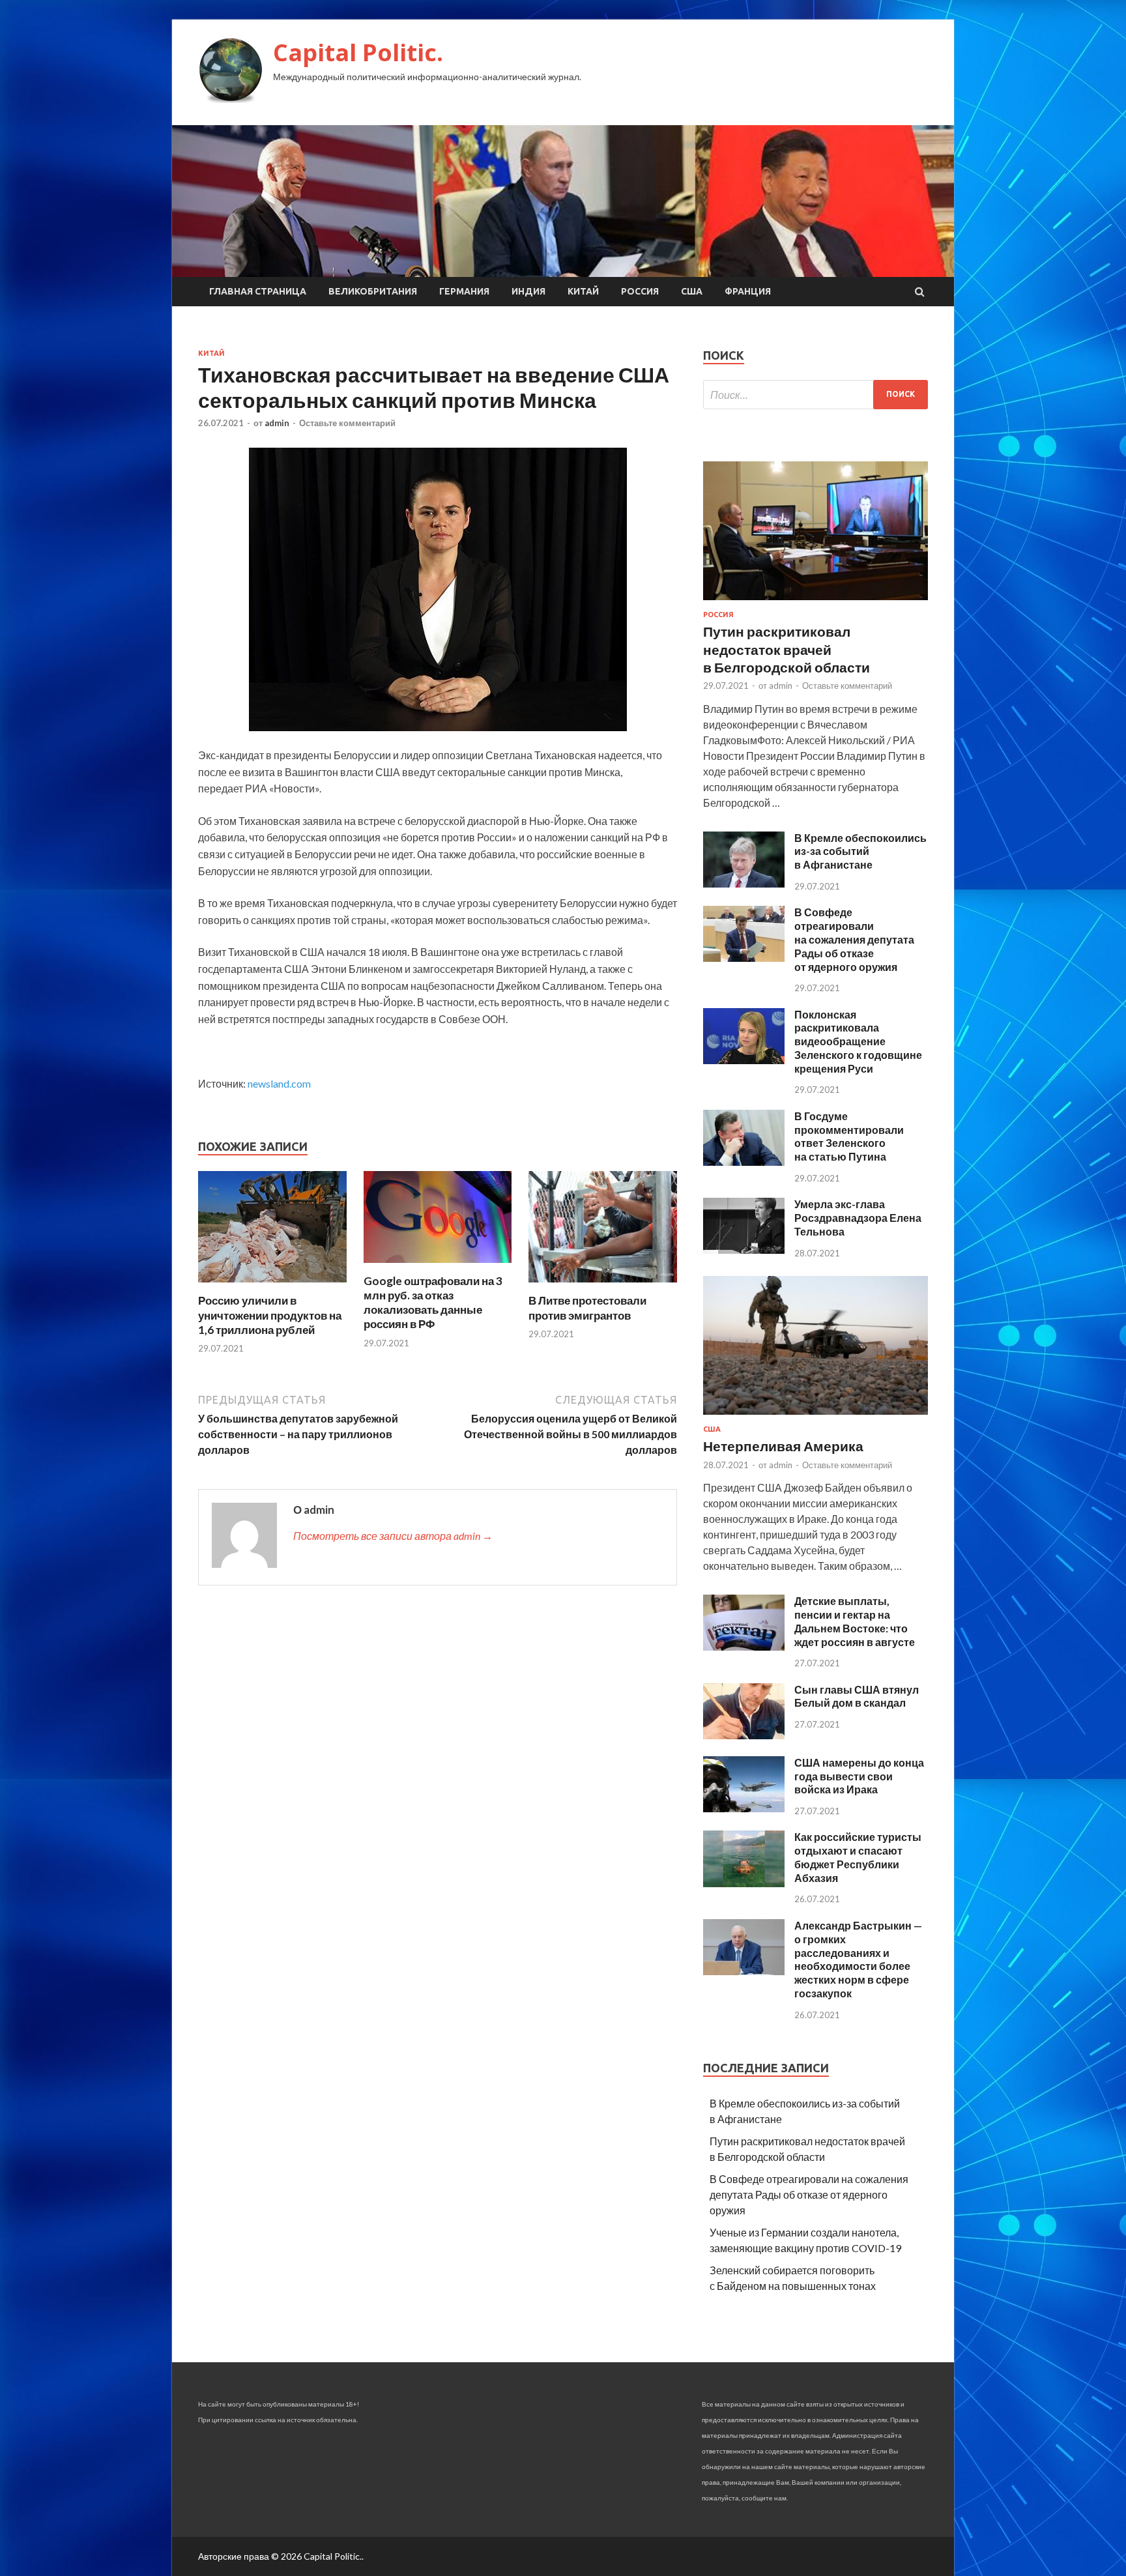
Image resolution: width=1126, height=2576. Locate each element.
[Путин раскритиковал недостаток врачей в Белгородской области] (816, 602)
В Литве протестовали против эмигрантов (587, 1308)
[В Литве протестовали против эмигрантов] (603, 1285)
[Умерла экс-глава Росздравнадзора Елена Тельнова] (744, 1250)
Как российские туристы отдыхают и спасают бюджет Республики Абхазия (858, 1857)
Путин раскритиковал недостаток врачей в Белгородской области (787, 649)
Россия (640, 291)
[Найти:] (816, 395)
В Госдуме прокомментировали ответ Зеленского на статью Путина (849, 1136)
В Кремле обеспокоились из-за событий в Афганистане (860, 851)
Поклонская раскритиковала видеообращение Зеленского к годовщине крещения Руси (858, 1041)
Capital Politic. (358, 52)
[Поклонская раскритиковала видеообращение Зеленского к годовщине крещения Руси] (744, 1060)
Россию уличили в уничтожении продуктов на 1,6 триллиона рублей (270, 1315)
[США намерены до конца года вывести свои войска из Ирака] (744, 1808)
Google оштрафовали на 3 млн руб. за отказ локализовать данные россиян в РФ (433, 1302)
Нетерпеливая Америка (783, 1446)
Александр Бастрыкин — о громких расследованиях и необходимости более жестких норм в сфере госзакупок (858, 1959)
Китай (583, 291)
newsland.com (279, 1083)
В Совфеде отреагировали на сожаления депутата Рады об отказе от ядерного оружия (854, 939)
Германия (464, 291)
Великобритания (373, 291)
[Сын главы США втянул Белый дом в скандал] (744, 1735)
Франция (748, 291)
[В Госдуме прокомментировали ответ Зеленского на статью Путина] (744, 1162)
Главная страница (258, 291)
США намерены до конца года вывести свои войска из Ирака (859, 1776)
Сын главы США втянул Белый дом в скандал (857, 1696)
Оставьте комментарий (347, 423)
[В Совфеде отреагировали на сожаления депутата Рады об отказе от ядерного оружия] (744, 958)
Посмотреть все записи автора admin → (393, 1536)
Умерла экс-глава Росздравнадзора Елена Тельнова (858, 1218)
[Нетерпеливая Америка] (816, 1417)
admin (277, 423)
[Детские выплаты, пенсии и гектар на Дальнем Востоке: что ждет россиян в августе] (744, 1646)
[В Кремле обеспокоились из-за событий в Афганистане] (744, 883)
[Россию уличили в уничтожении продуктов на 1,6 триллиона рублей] (272, 1285)
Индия (528, 291)
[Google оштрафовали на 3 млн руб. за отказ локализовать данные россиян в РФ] (438, 1266)
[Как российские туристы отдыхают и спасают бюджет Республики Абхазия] (744, 1883)
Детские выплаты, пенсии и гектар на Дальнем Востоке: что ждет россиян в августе (855, 1621)
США (692, 291)
